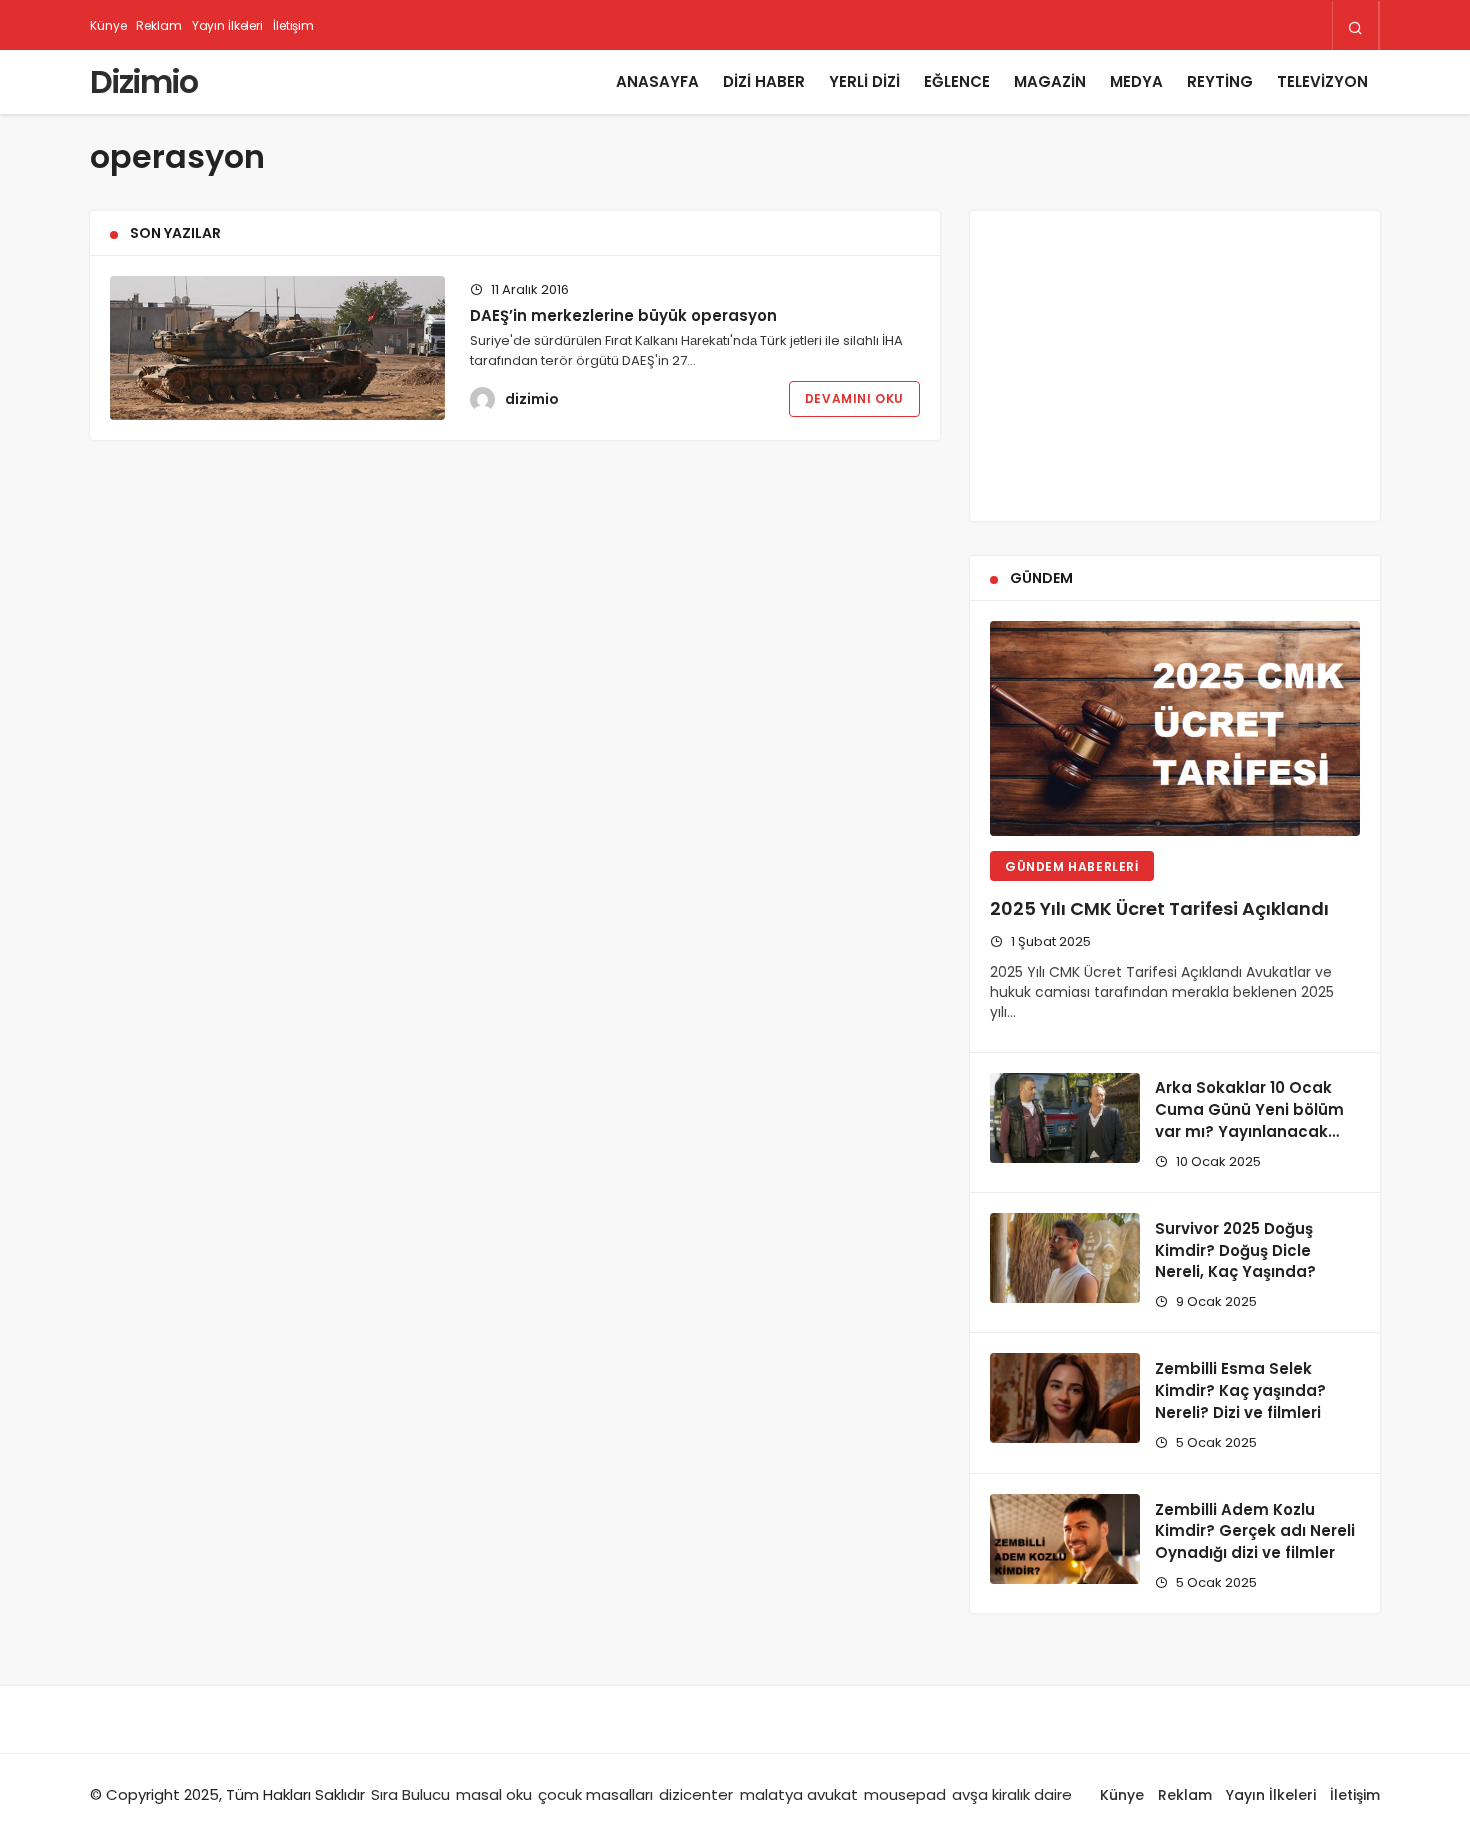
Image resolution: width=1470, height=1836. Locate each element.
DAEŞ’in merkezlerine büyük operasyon (623, 315)
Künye (108, 25)
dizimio (532, 399)
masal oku (494, 1794)
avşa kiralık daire (1012, 1794)
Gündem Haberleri (1072, 866)
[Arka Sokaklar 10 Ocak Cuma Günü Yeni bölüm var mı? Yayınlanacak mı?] (1065, 1118)
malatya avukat (799, 1794)
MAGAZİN (1050, 81)
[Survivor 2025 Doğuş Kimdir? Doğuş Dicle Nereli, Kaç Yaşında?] (1065, 1258)
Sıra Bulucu (410, 1794)
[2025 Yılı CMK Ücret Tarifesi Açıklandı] (1175, 728)
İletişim (293, 25)
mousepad (905, 1794)
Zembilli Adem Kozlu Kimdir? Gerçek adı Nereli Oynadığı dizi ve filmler (1255, 1531)
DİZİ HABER (764, 81)
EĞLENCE (957, 81)
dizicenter (696, 1794)
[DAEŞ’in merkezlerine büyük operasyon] (277, 348)
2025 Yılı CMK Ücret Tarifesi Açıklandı (1159, 908)
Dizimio (143, 81)
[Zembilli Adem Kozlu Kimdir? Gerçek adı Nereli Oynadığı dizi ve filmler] (1065, 1539)
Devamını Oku (854, 398)
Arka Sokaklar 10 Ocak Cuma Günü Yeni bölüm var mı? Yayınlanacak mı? (1249, 1121)
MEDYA (1136, 81)
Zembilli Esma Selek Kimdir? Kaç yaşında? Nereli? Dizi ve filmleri (1240, 1390)
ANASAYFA (657, 81)
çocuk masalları (595, 1794)
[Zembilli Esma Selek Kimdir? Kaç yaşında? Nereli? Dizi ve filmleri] (1065, 1398)
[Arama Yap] (1355, 27)
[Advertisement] (1175, 366)
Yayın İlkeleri (227, 25)
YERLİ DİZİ (864, 81)
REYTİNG (1220, 81)
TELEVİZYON (1322, 81)
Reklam (158, 25)
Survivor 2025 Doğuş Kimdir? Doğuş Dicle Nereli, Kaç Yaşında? (1235, 1250)
